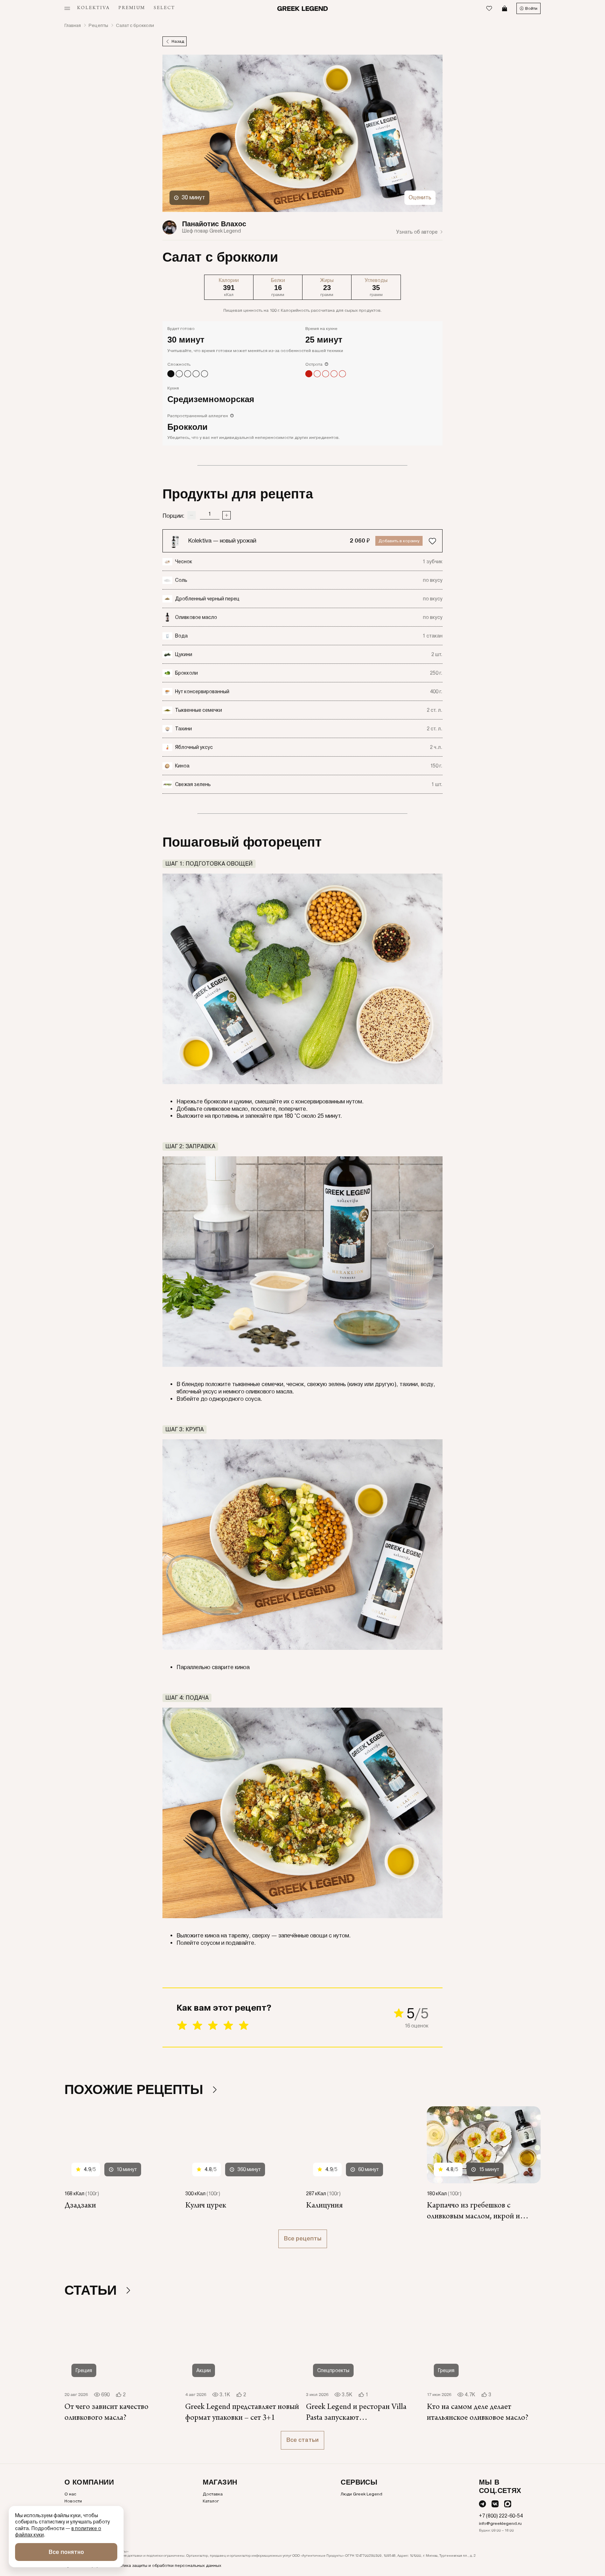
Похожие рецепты (136, 2089)
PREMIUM (132, 8)
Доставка (213, 2494)
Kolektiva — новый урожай (222, 541)
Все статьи (302, 2440)
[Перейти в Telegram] (482, 2504)
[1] (182, 2026)
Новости (73, 2501)
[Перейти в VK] (495, 2504)
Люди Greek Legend (361, 2494)
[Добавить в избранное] (432, 541)
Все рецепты (303, 2238)
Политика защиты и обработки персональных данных (166, 2565)
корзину (399, 541)
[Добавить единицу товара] (227, 515)
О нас (70, 2494)
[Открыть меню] (67, 8)
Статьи (92, 2290)
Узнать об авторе (417, 232)
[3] (213, 2026)
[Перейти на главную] (303, 9)
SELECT (164, 8)
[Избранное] (489, 8)
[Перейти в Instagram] (508, 2504)
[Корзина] (505, 8)
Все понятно (66, 2552)
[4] (228, 2026)
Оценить (420, 197)
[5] (244, 2026)
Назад (178, 41)
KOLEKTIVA (93, 8)
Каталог (211, 2501)
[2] (197, 2026)
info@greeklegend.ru (500, 2523)
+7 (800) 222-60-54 (501, 2516)
